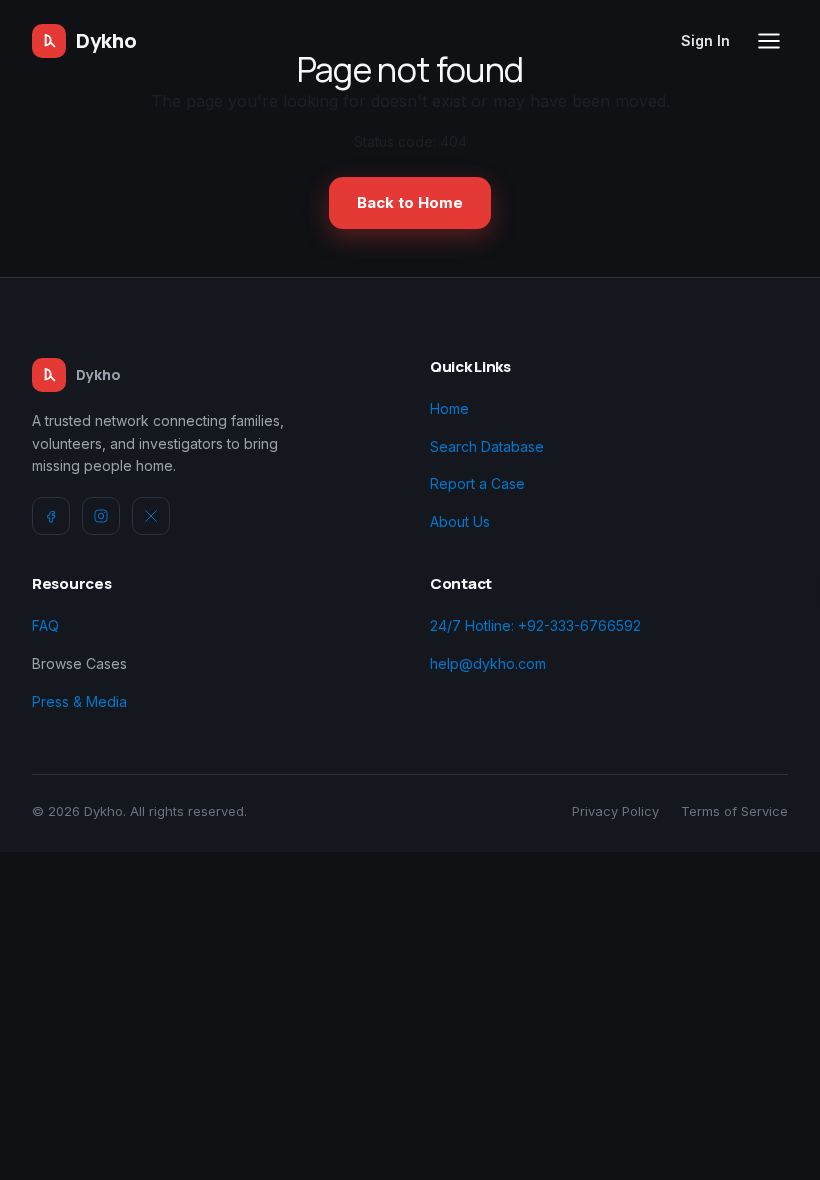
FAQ (45, 625)
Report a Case (477, 483)
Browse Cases (79, 663)
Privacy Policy (615, 811)
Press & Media (79, 701)
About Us (460, 521)
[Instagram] (101, 516)
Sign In (705, 40)
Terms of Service (734, 811)
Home (449, 408)
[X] (151, 516)
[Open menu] (769, 41)
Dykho (106, 40)
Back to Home (410, 202)
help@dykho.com (488, 663)
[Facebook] (51, 516)
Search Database (487, 446)
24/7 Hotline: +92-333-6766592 (535, 625)
